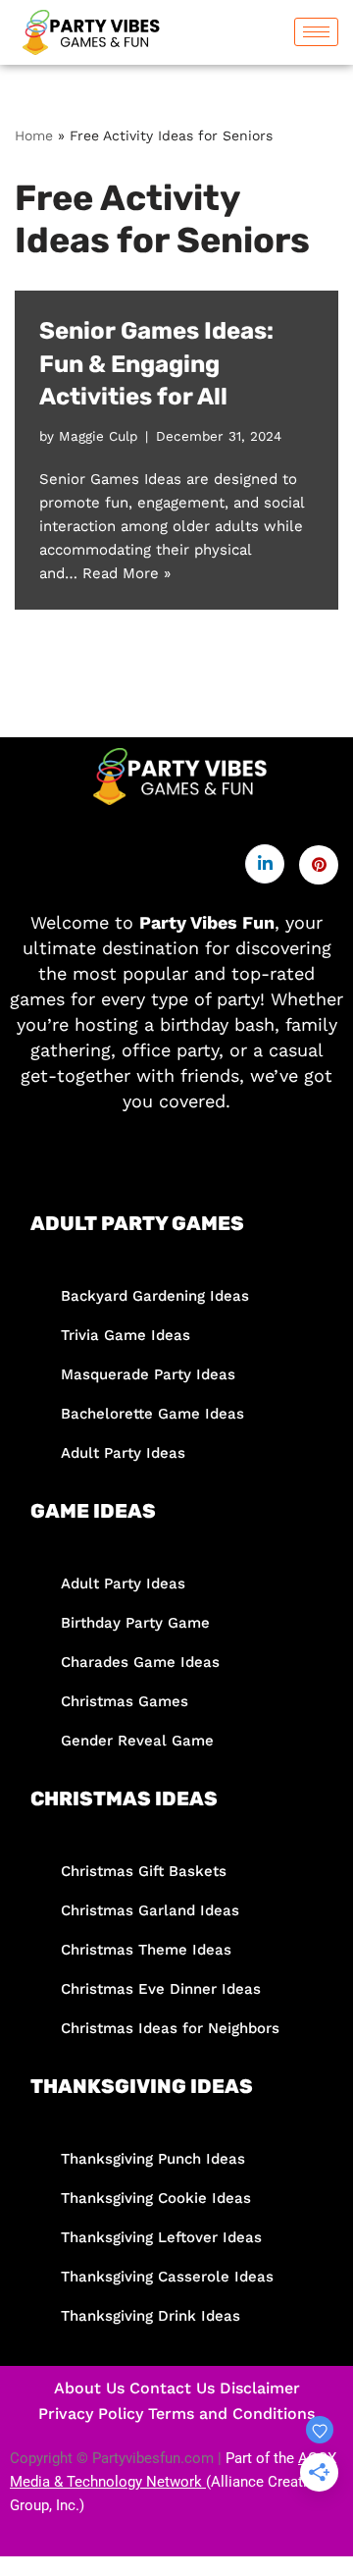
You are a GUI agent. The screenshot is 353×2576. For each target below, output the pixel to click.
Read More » (126, 573)
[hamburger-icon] (316, 32)
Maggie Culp (98, 436)
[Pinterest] (319, 865)
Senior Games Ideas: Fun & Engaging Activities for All (156, 364)
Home (34, 135)
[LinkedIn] (265, 864)
